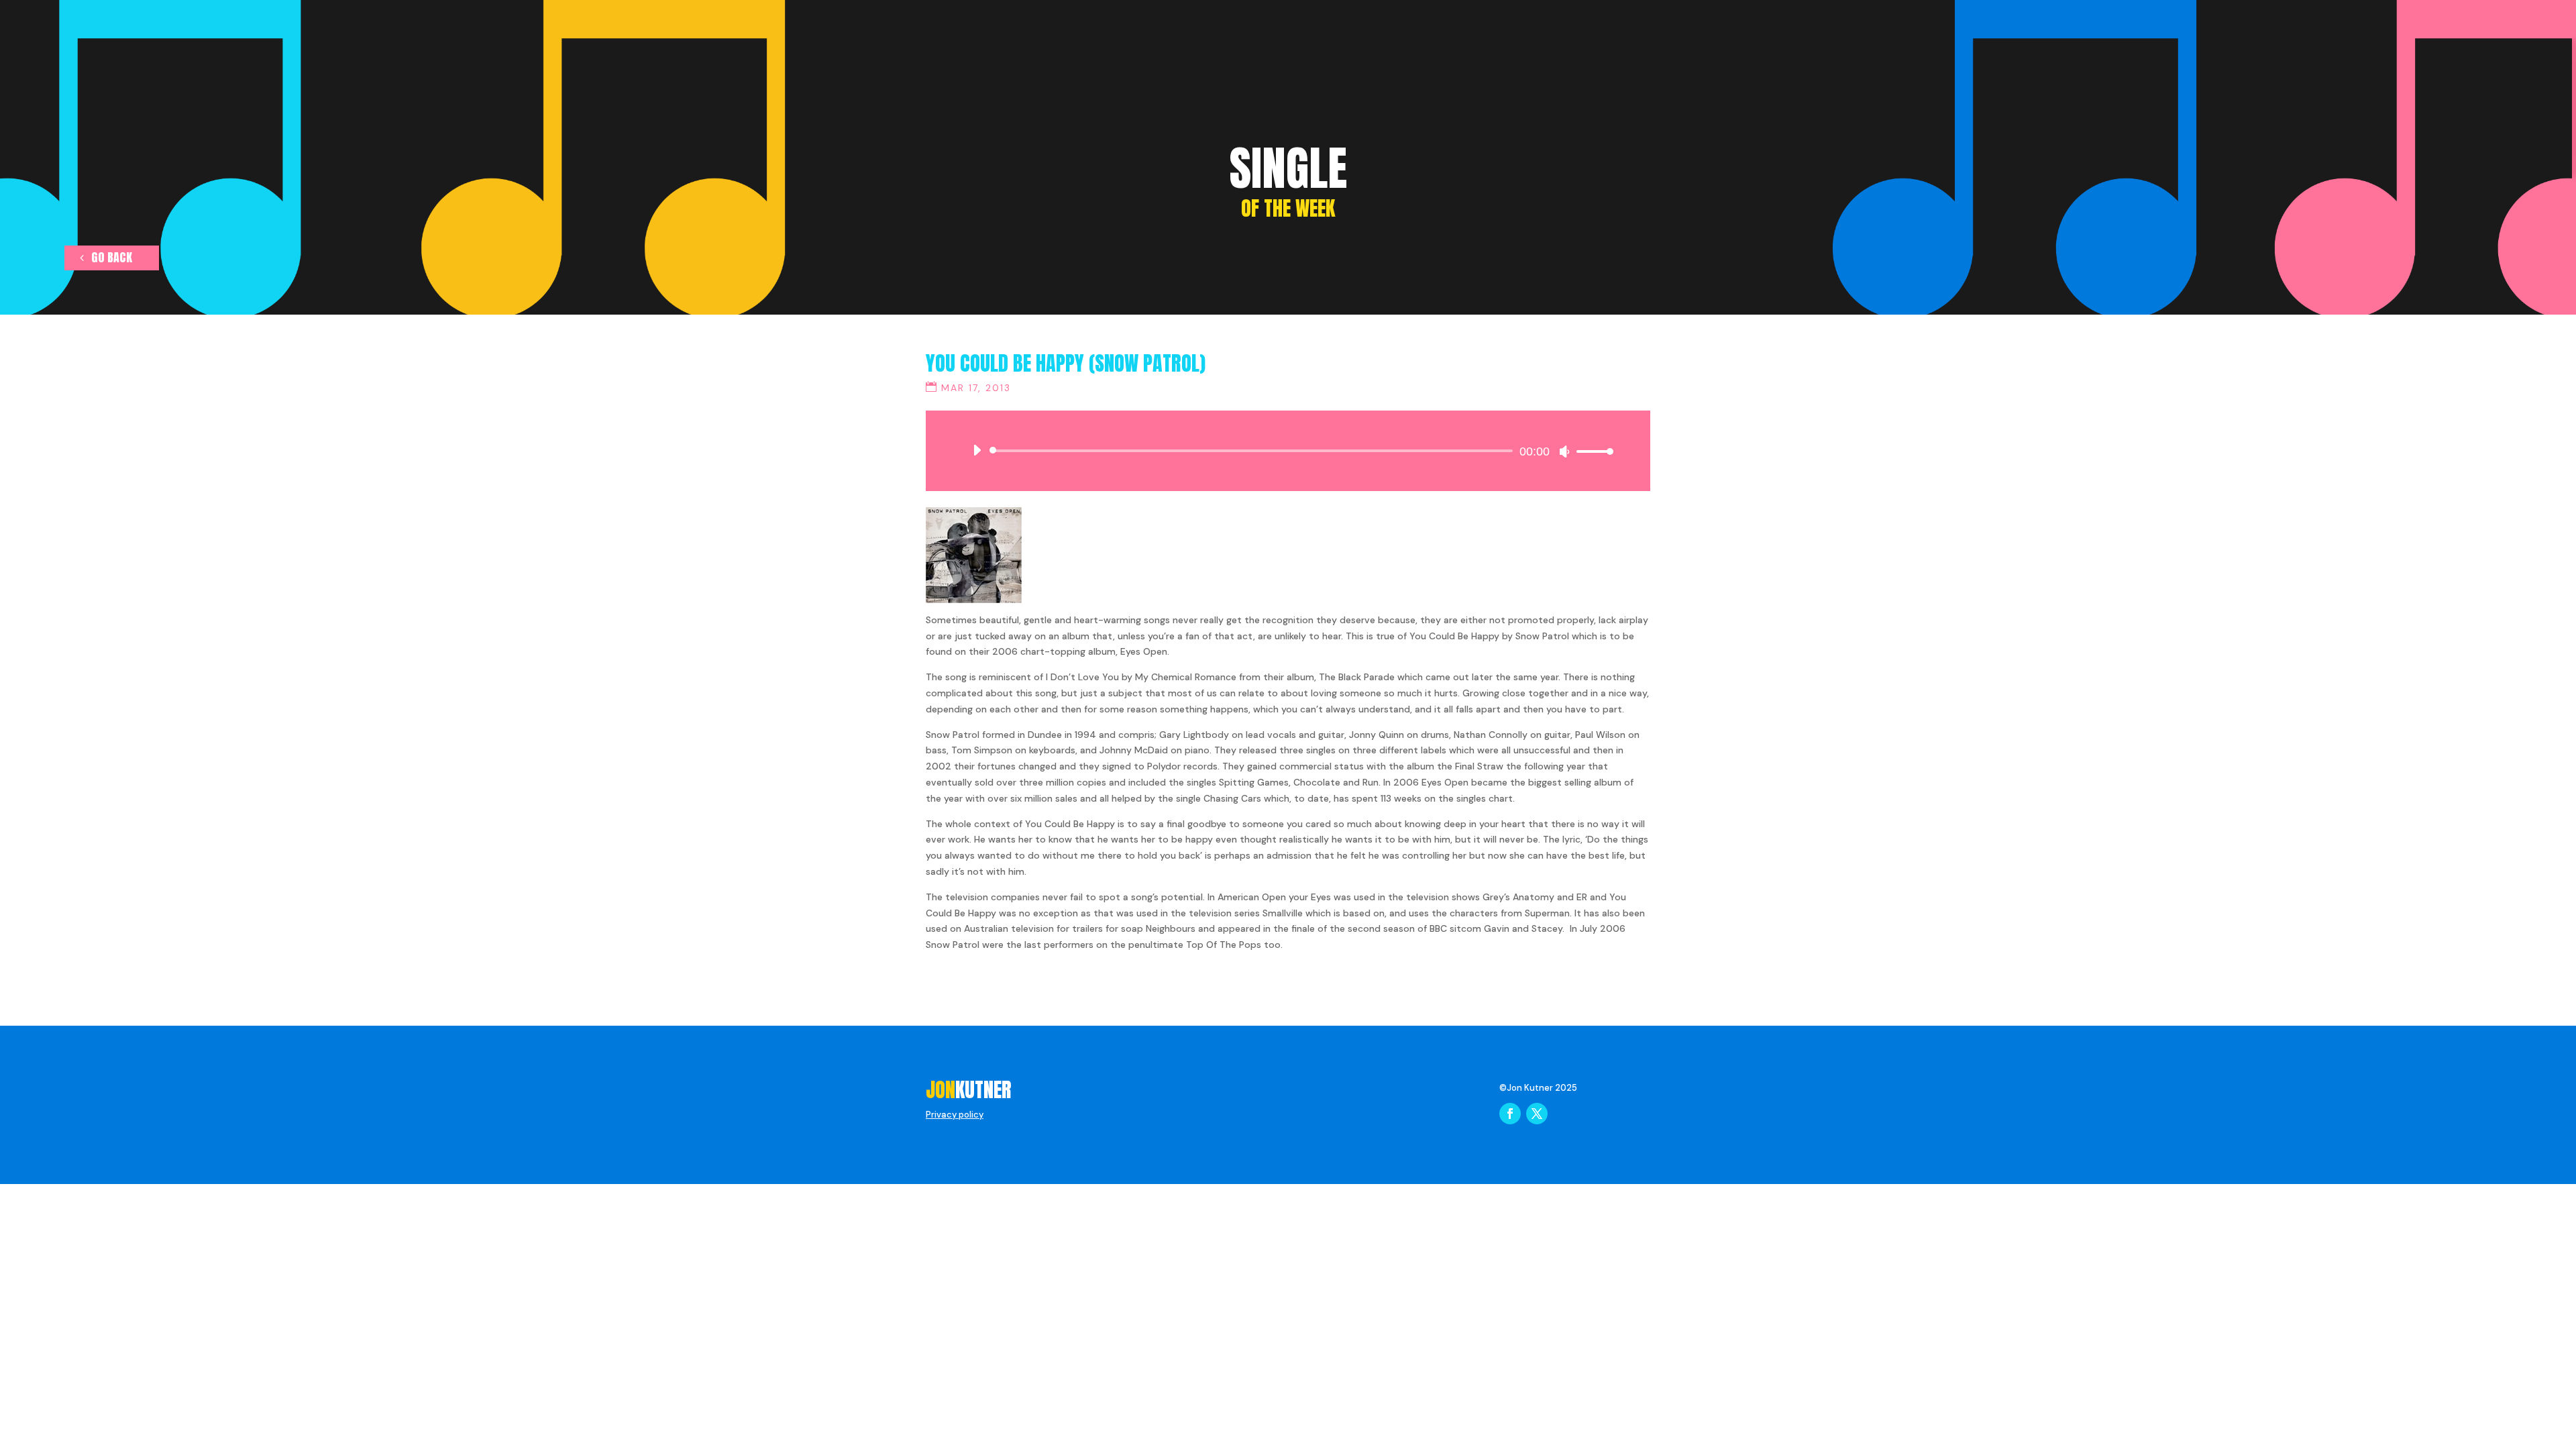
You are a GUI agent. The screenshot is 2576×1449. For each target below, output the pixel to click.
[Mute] (1564, 451)
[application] (1288, 451)
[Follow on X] (1537, 1114)
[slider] (1591, 451)
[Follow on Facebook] (1510, 1114)
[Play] (977, 450)
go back (112, 257)
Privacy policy (955, 1115)
